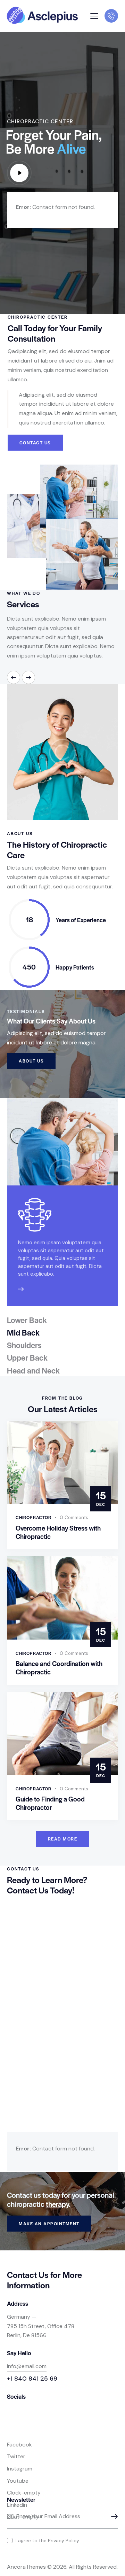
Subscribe (113, 2517)
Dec (101, 1498)
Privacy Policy (64, 2541)
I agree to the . (48, 2540)
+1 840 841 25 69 (32, 2379)
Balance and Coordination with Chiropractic (59, 1668)
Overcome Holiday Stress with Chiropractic (58, 1532)
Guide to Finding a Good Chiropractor (50, 1803)
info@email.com (27, 2366)
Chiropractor (34, 1517)
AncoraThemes (26, 2567)
